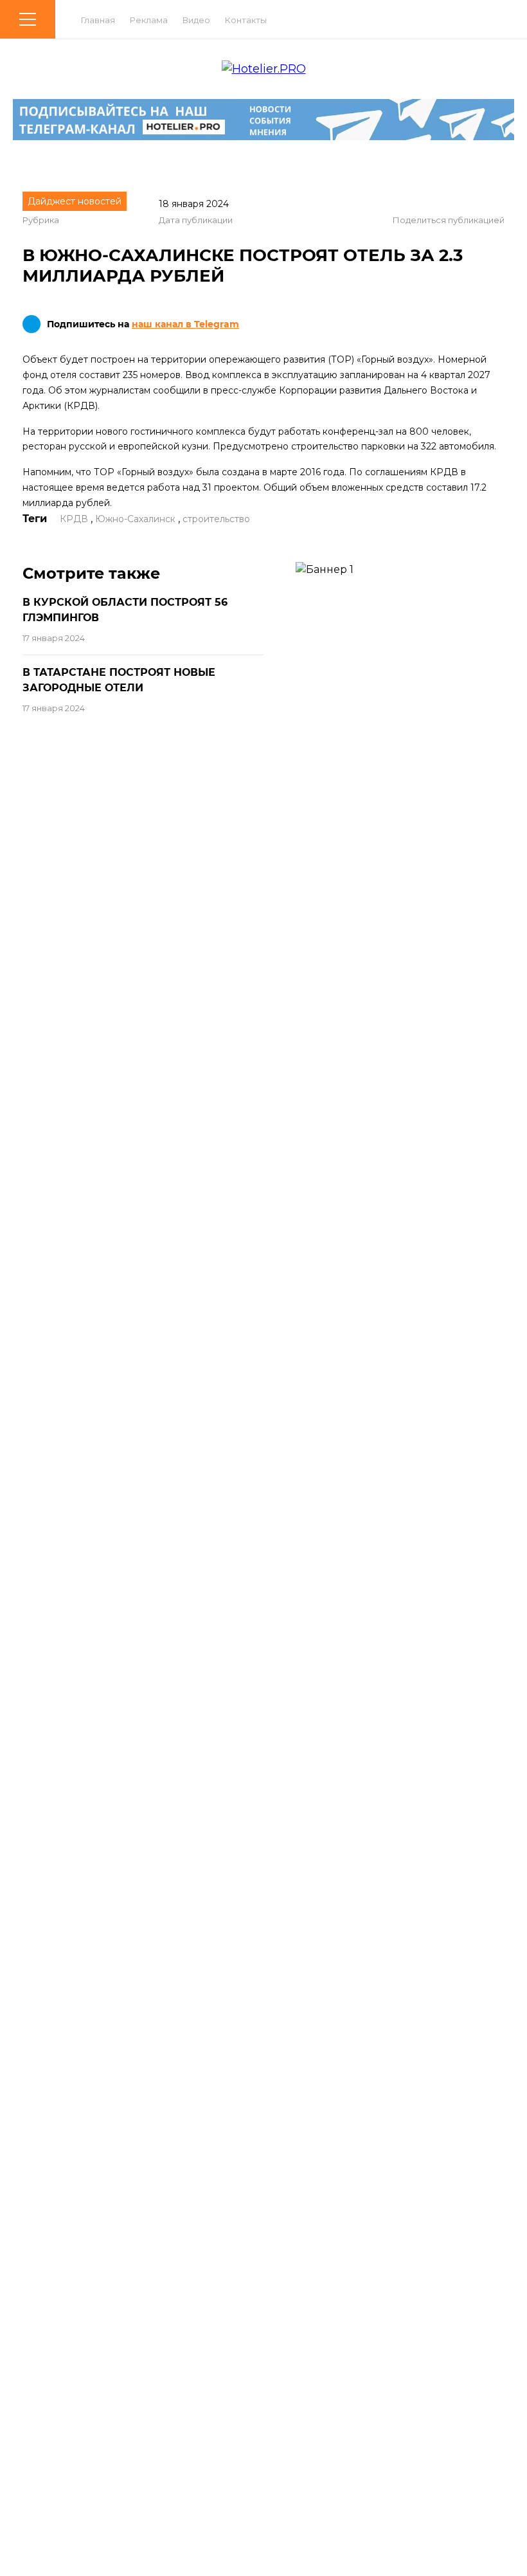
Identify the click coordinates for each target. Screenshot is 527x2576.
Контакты (246, 20)
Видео (196, 20)
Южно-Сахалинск (135, 519)
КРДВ (74, 519)
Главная (98, 20)
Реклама (149, 20)
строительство (216, 519)
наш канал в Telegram (185, 324)
